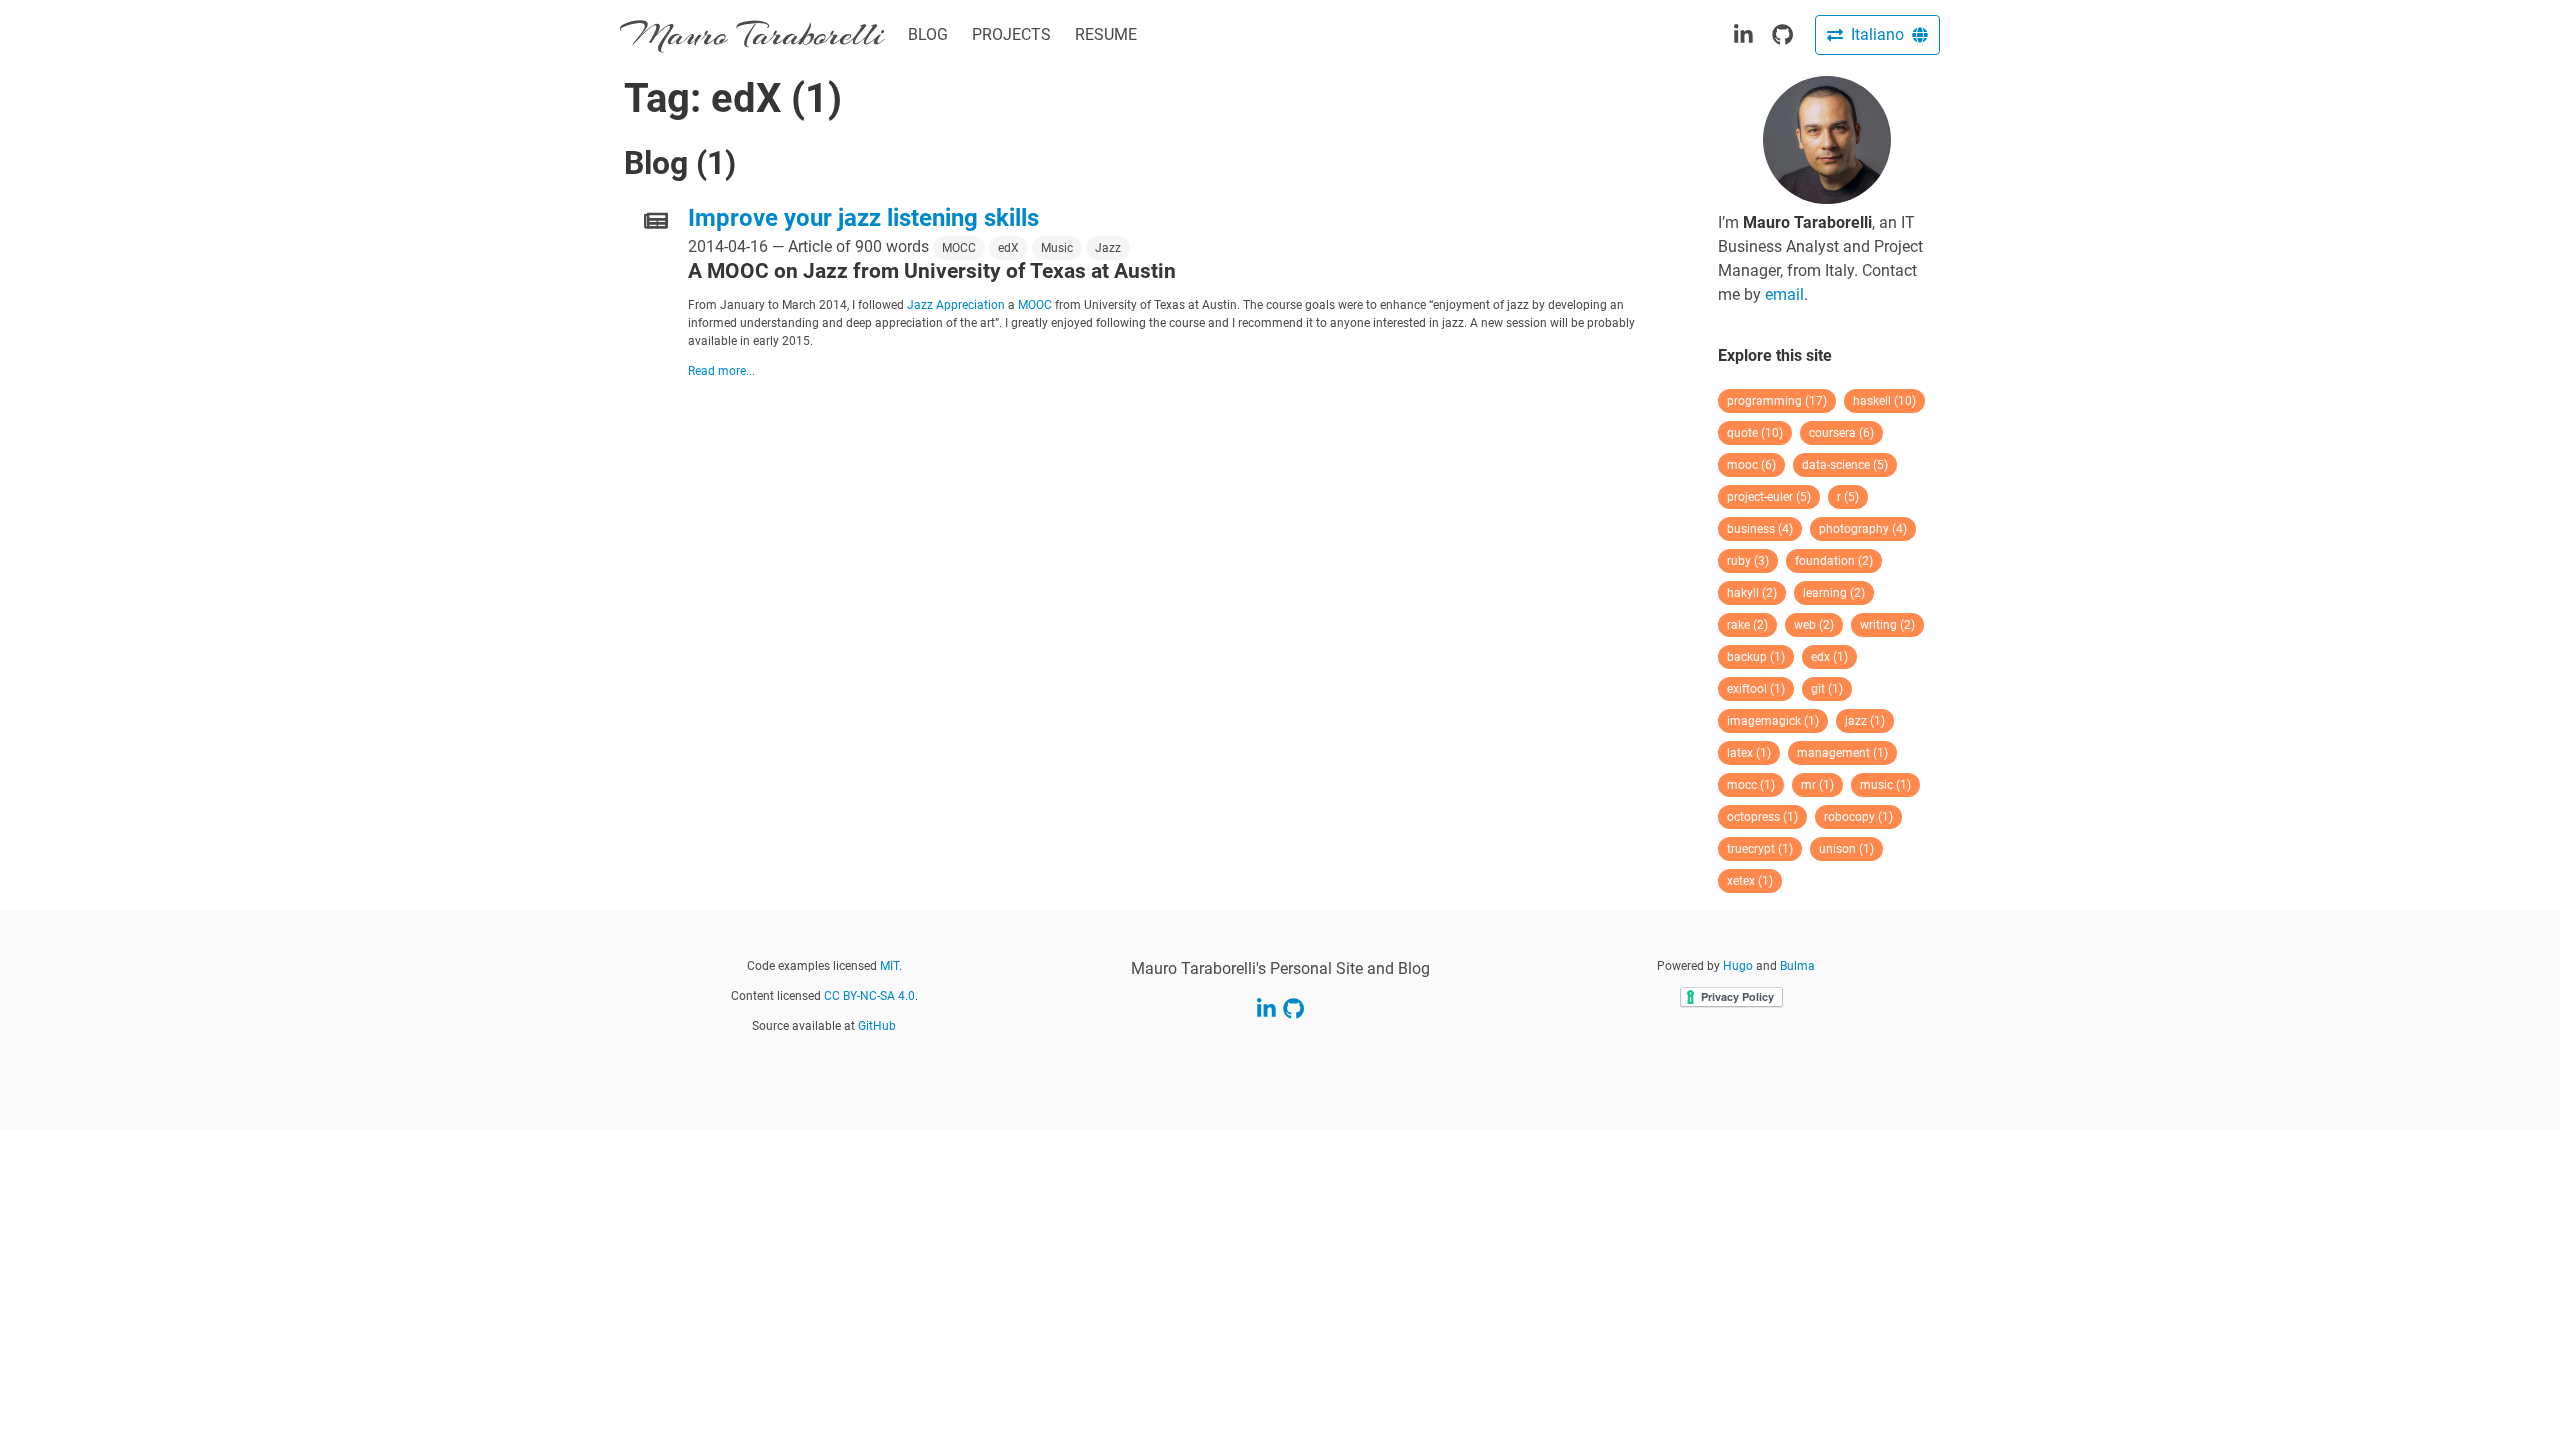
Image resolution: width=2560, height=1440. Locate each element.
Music (1057, 248)
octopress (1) (1762, 817)
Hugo (1738, 966)
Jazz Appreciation (956, 305)
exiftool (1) (1756, 689)
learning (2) (1834, 593)
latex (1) (1749, 753)
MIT (889, 966)
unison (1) (1846, 849)
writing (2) (1887, 625)
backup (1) (1756, 657)
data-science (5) (1845, 465)
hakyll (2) (1752, 593)
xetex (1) (1750, 881)
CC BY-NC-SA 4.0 (869, 996)
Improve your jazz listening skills (863, 218)
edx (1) (1829, 657)
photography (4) (1863, 529)
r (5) (1848, 497)
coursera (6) (1841, 433)
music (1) (1885, 785)
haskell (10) (1884, 401)
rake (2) (1747, 625)
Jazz (1108, 248)
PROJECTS (1011, 34)
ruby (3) (1748, 561)
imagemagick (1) (1773, 721)
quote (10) (1755, 433)
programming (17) (1777, 401)
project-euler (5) (1769, 497)
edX (1008, 248)
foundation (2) (1834, 561)
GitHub (877, 1026)
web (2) (1814, 625)
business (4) (1760, 529)
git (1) (1827, 689)
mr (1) (1817, 785)
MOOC (1035, 305)
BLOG (928, 34)
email (1784, 294)
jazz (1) (1865, 721)
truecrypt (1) (1760, 849)
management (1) (1842, 753)
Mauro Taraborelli (752, 34)
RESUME (1106, 34)
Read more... (721, 371)
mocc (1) (1751, 785)
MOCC (959, 248)
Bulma (1797, 966)
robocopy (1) (1858, 817)
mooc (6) (1751, 465)
